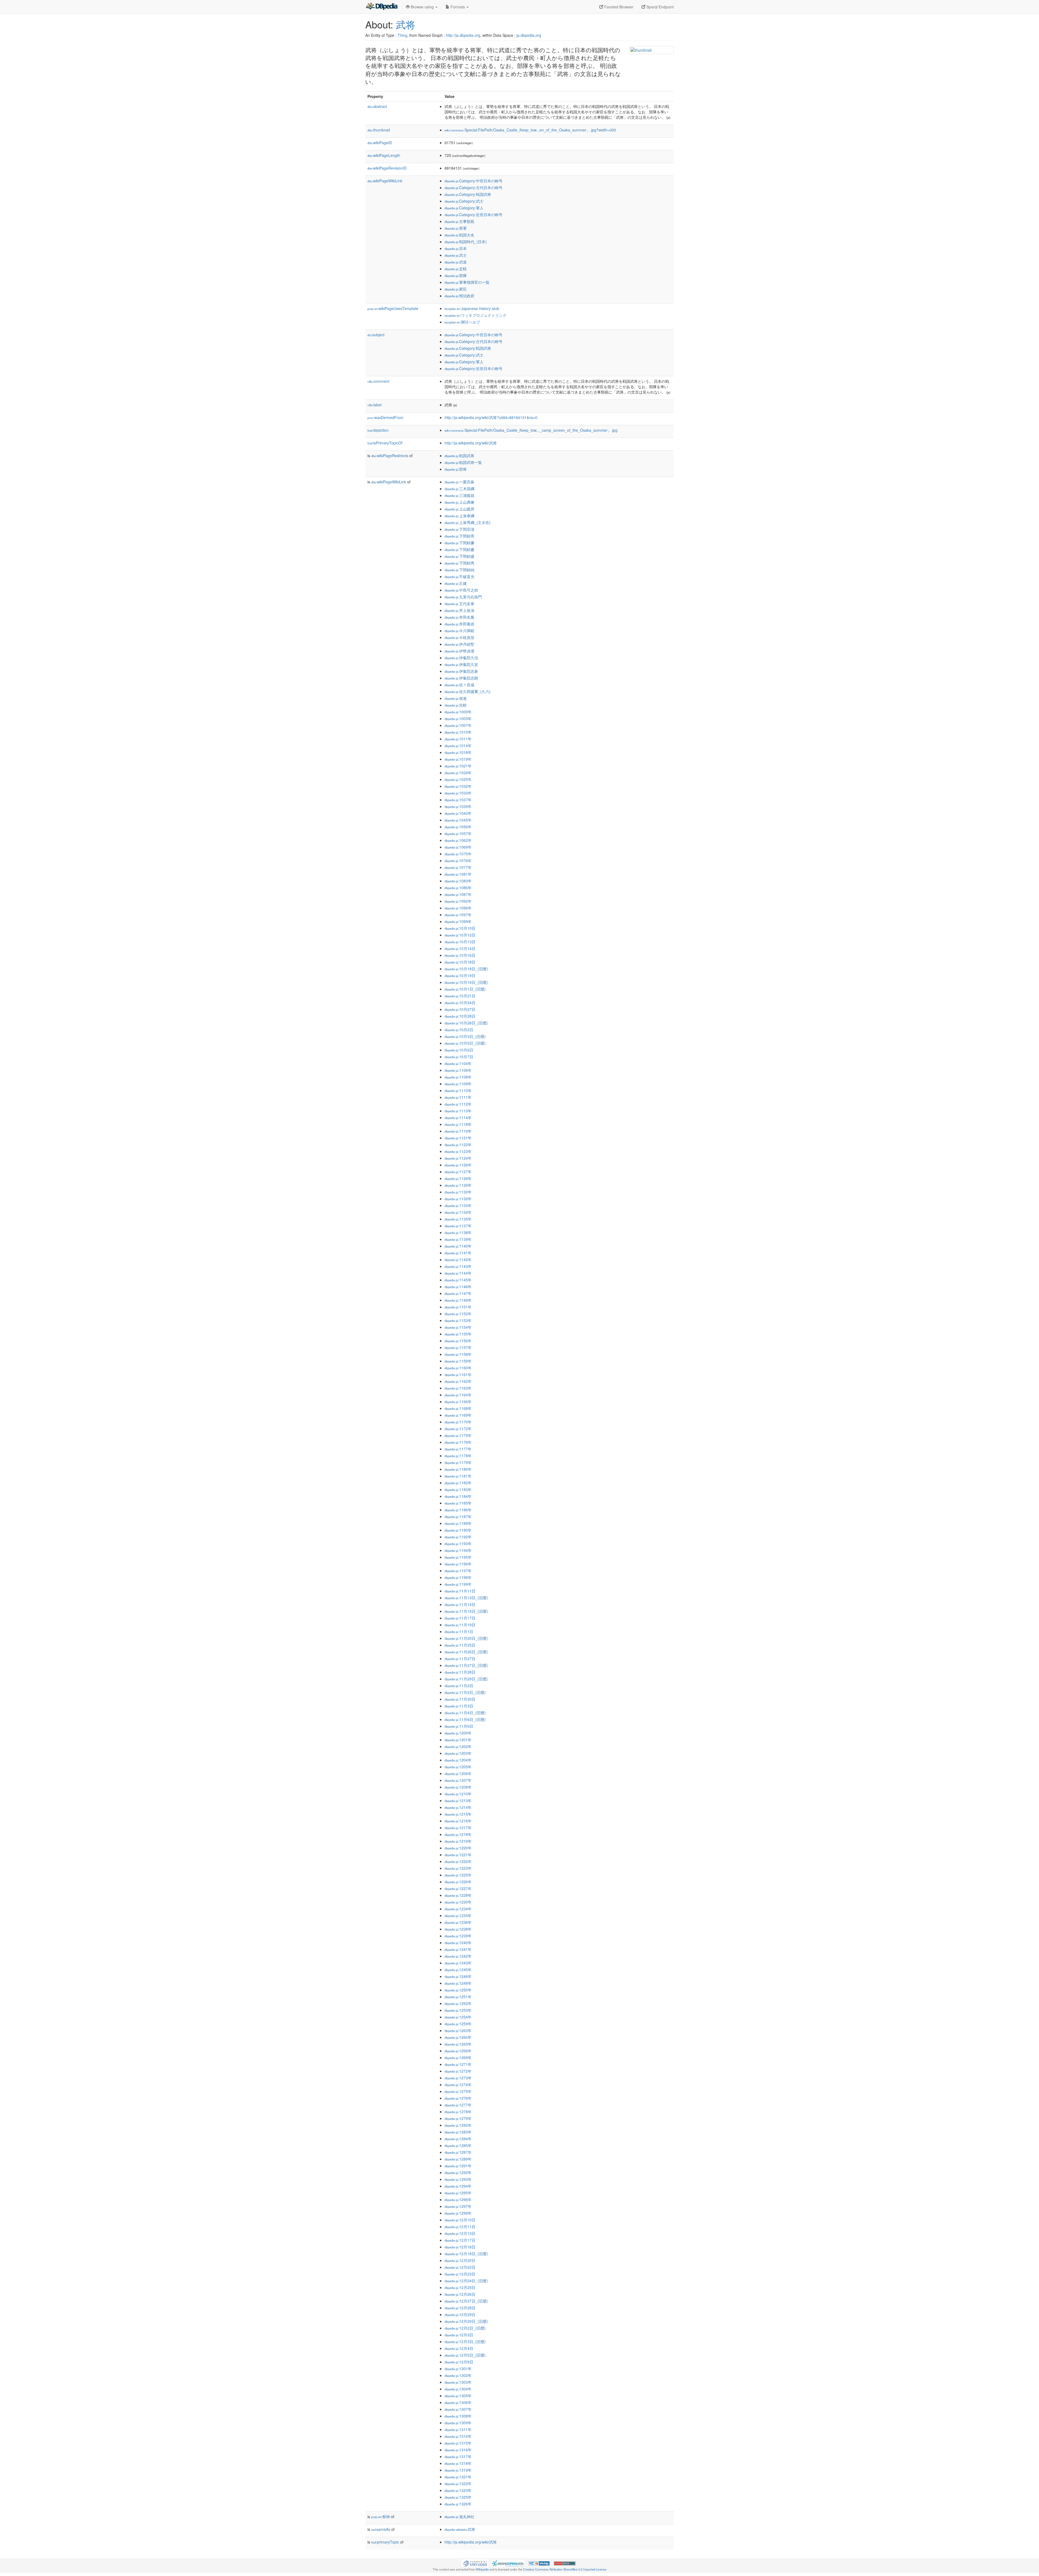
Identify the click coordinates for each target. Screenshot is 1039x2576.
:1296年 (458, 2199)
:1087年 (458, 894)
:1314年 (458, 2436)
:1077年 (458, 867)
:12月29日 (460, 2314)
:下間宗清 (459, 529)
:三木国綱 (459, 489)
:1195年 (458, 1557)
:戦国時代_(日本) (466, 242)
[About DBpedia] (382, 7)
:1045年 (458, 820)
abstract (377, 106)
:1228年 (458, 1895)
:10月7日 (459, 1057)
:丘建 (456, 583)
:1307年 (458, 2409)
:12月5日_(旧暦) (465, 2355)
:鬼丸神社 (459, 2516)
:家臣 (456, 289)
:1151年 (458, 1307)
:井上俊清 (459, 610)
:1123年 (458, 1151)
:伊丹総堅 (459, 644)
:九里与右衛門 (463, 597)
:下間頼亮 (459, 536)
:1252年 (458, 2003)
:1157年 (458, 1347)
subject (376, 335)
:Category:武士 (464, 201)
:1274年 (458, 2084)
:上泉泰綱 (459, 516)
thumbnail (379, 130)
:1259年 (458, 2024)
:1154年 (458, 1327)
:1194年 (458, 1550)
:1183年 (458, 1489)
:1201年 (458, 1740)
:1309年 (458, 2423)
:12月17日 (460, 2240)
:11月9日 (459, 1726)
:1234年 (458, 1909)
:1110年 (458, 1090)
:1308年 (458, 2416)
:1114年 (458, 1117)
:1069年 (458, 847)
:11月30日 (460, 1699)
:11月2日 (459, 1686)
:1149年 (458, 1300)
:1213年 (458, 1800)
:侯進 (456, 698)
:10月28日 (460, 1016)
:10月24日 (460, 1002)
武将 (406, 24)
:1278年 (458, 2112)
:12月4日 (459, 2348)
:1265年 (458, 2044)
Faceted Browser (618, 7)
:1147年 (458, 1293)
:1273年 (458, 2078)
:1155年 (458, 1334)
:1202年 (458, 1746)
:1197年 (458, 1571)
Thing (402, 35)
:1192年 (458, 1537)
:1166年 (458, 1401)
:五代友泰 (459, 603)
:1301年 (458, 2369)
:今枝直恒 (459, 637)
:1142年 (458, 1259)
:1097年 (458, 915)
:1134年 (458, 1212)
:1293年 (458, 2179)
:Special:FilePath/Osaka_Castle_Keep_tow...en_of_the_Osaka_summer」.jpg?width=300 (530, 130)
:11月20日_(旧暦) (466, 1638)
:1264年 (458, 2037)
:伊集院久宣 (461, 664)
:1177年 (458, 1449)
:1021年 (458, 766)
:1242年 (458, 1956)
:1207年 (458, 1780)
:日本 (456, 248)
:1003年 (458, 718)
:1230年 (458, 1902)
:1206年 (458, 1773)
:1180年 (458, 1469)
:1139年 (458, 1239)
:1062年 (458, 840)
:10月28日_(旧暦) (466, 1023)
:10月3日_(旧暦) (465, 1036)
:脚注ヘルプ (462, 322)
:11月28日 (460, 1672)
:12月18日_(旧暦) (466, 2254)
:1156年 (458, 1341)
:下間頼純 (459, 570)
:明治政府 (459, 296)
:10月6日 (459, 1050)
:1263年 (458, 2030)
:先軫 (456, 705)
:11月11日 (460, 1591)
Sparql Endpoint (660, 7)
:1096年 (458, 908)
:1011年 (458, 739)
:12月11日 (460, 2227)
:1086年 (458, 888)
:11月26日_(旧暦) (466, 1652)
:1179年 (458, 1462)
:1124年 (458, 1158)
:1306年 (458, 2402)
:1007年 (458, 725)
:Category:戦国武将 (468, 194)
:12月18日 (460, 2247)
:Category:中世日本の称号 (474, 181)
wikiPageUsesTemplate (393, 308)
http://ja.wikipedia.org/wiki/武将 (471, 443)
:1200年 (458, 1733)
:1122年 (458, 1144)
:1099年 (458, 921)
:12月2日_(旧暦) (465, 2328)
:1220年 (458, 1848)
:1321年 (458, 2477)
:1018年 (458, 752)
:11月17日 (460, 1618)
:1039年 (458, 806)
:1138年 (458, 1232)
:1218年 (458, 1834)
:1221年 (458, 1855)
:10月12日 (460, 935)
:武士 (456, 255)
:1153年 (458, 1320)
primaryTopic (385, 2542)
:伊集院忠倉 (461, 671)
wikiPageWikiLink (385, 181)
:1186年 (458, 1510)
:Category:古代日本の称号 (474, 187)
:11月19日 (460, 1625)
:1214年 (458, 1807)
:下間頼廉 (459, 543)
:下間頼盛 (459, 556)
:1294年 (458, 2186)
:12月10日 (460, 2220)
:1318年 (458, 2463)
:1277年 (458, 2105)
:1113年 (458, 1111)
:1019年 (458, 759)
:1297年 (458, 2206)
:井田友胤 (459, 617)
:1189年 (458, 1523)
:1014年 (458, 746)
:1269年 (458, 2057)
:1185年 (458, 1503)
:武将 (460, 2529)
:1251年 (458, 1997)
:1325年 (458, 2497)
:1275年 (458, 2091)
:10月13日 (460, 942)
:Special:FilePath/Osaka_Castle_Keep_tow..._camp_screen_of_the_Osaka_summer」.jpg (531, 430)
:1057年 (458, 833)
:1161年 (458, 1374)
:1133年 (458, 1205)
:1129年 (458, 1185)
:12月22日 (460, 2267)
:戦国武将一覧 (463, 462)
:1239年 (458, 1936)
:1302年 (458, 2375)
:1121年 (458, 1138)
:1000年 (458, 712)
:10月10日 (460, 928)
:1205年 (458, 1767)
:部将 (456, 469)
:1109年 (458, 1084)
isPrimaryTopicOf (385, 443)
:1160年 (458, 1368)
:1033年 (458, 793)
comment (378, 381)
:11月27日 (460, 1658)
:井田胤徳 (459, 624)
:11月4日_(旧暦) (465, 1713)
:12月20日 (460, 2260)
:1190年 (458, 1530)
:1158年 (458, 1354)
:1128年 (458, 1178)
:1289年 (458, 2159)
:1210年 (458, 1794)
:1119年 (458, 1131)
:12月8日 (459, 2362)
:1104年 (458, 1063)
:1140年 (458, 1246)
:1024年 (458, 773)
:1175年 (458, 1435)
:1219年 (458, 1841)
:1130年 (458, 1192)
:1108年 (458, 1077)
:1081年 (458, 874)
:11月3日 (459, 1706)
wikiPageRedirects (390, 456)
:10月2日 (459, 1030)
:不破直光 (459, 576)
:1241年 (458, 1949)
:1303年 (458, 2382)
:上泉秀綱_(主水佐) (468, 522)
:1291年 (458, 2166)
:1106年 (458, 1070)
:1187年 (458, 1516)
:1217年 (458, 1828)
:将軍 (456, 228)
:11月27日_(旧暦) (466, 1665)
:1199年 (458, 1584)
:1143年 (458, 1266)
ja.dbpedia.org (529, 35)
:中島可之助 (461, 590)
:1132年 (458, 1199)
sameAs (381, 2529)
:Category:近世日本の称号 (474, 215)
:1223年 (458, 1868)
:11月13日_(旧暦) (466, 1598)
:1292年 (458, 2172)
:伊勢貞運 (459, 651)
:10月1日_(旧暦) (465, 989)
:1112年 (458, 1104)
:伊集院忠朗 (461, 678)
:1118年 (458, 1124)
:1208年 (458, 1787)
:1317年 (458, 2456)
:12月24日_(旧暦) (466, 2281)
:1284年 (458, 2139)
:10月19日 (460, 975)
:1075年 (458, 854)
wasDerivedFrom (385, 417)
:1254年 (458, 2017)
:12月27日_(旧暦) (466, 2301)
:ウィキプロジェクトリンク (476, 315)
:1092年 (458, 901)
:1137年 (458, 1226)
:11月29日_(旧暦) (466, 1679)
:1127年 (458, 1172)
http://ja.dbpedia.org (463, 35)
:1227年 (458, 1888)
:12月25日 (460, 2287)
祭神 (381, 2516)
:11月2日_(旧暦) (465, 1692)
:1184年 (458, 1496)
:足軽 (456, 269)
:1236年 (458, 1922)
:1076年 (458, 860)
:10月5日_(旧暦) (465, 1043)
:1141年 (458, 1253)
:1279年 (458, 2118)
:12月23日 (460, 2274)
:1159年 (458, 1361)
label (374, 405)
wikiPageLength (384, 155)
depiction (378, 430)
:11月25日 (460, 1645)
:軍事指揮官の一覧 (467, 282)
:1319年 (458, 2470)
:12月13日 (460, 2233)
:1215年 (458, 1814)
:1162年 (458, 1381)
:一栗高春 (459, 482)
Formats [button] (458, 7)
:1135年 (458, 1219)
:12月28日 (460, 2308)
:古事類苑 (459, 221)
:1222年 (458, 1861)
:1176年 (458, 1442)
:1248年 (458, 1983)
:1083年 (458, 881)
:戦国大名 (459, 235)
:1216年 (458, 1821)
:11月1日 (459, 1631)
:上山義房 (459, 509)
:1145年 (458, 1280)
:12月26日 (460, 2294)
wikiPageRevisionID (387, 168)
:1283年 (458, 2132)
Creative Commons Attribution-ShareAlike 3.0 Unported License (565, 2569)
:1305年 (458, 2396)
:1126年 (458, 1165)
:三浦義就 (459, 495)
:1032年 (458, 786)
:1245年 (458, 1970)
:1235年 (458, 1915)
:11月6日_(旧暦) (465, 1719)
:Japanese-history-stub (472, 308)
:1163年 (458, 1388)
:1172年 (458, 1429)
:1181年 (458, 1476)
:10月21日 (460, 996)
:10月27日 (460, 1009)
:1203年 (458, 1753)
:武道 (456, 262)
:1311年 (458, 2429)
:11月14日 (460, 1604)
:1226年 (458, 1882)
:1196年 (458, 1564)
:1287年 (458, 2152)
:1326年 (458, 2504)
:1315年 (458, 2443)
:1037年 (458, 800)
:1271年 (458, 2064)
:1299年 (458, 2213)
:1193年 (458, 1543)
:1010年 (458, 732)
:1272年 (458, 2071)
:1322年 (458, 2483)
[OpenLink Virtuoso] (475, 2563)
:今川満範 (459, 631)
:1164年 (458, 1395)
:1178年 (458, 1456)
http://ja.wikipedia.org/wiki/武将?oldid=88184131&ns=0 (491, 417)
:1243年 (458, 1963)
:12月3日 (459, 2335)
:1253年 (458, 2010)
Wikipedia (482, 2569)
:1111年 (458, 1097)
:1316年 (458, 2450)
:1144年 (458, 1273)
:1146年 (458, 1287)
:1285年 (458, 2145)
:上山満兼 (459, 502)
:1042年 (458, 813)
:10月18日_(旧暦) (466, 969)
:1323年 (458, 2490)
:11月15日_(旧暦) (466, 1611)
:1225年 (458, 1875)
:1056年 (458, 827)
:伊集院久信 (461, 658)
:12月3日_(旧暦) (465, 2341)
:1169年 (458, 1415)
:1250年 (458, 1990)
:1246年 (458, 1976)
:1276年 (458, 2098)
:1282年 (458, 2125)
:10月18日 (460, 962)
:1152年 (458, 1314)
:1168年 (458, 1408)
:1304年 (458, 2389)
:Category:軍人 (464, 208)
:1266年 (458, 2051)
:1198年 (458, 1577)
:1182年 (458, 1483)
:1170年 (458, 1422)
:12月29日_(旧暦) (466, 2321)
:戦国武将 (459, 456)
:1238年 (458, 1929)
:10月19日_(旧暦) (466, 982)
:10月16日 (460, 955)
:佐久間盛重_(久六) (468, 691)
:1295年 (458, 2193)
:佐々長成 (459, 685)
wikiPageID (380, 143)
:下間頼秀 (459, 563)
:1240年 (458, 1942)
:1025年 (458, 779)
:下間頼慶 (459, 549)
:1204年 (458, 1760)
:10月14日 (460, 948)
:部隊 (456, 275)
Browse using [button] (422, 7)
